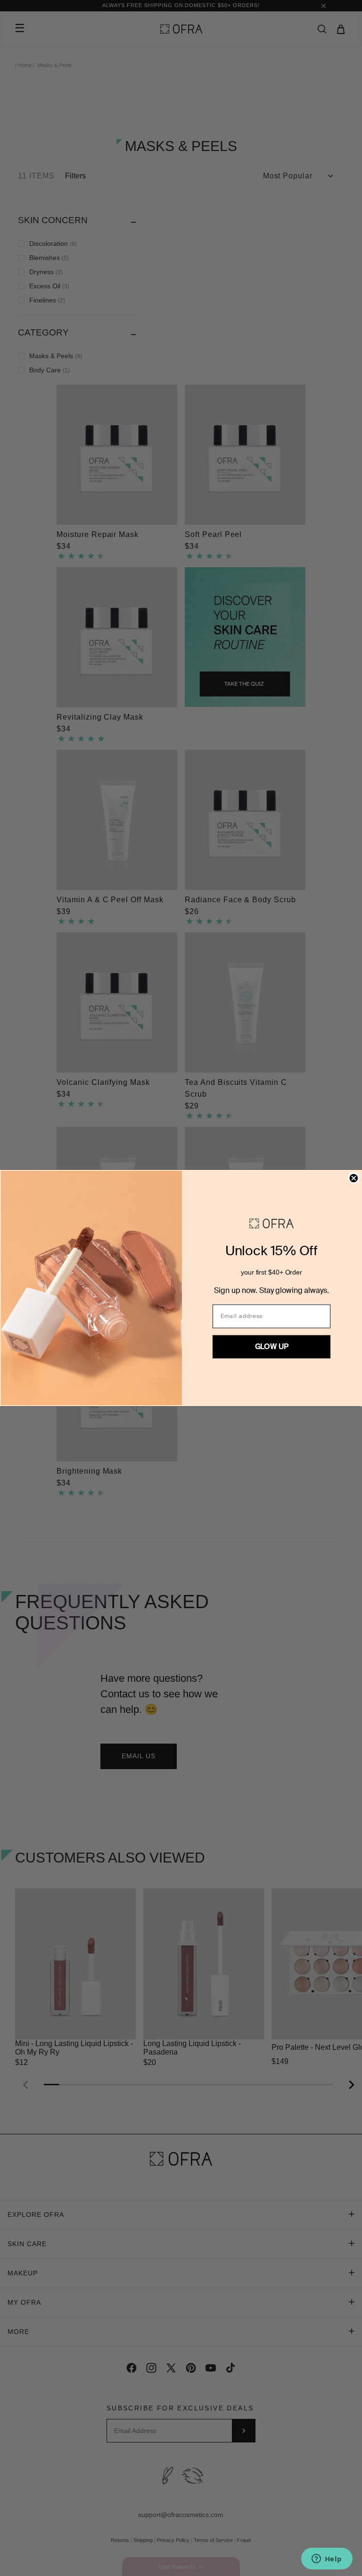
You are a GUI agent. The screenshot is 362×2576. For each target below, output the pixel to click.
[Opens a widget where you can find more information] (327, 2559)
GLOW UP (272, 1347)
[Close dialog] (354, 1178)
